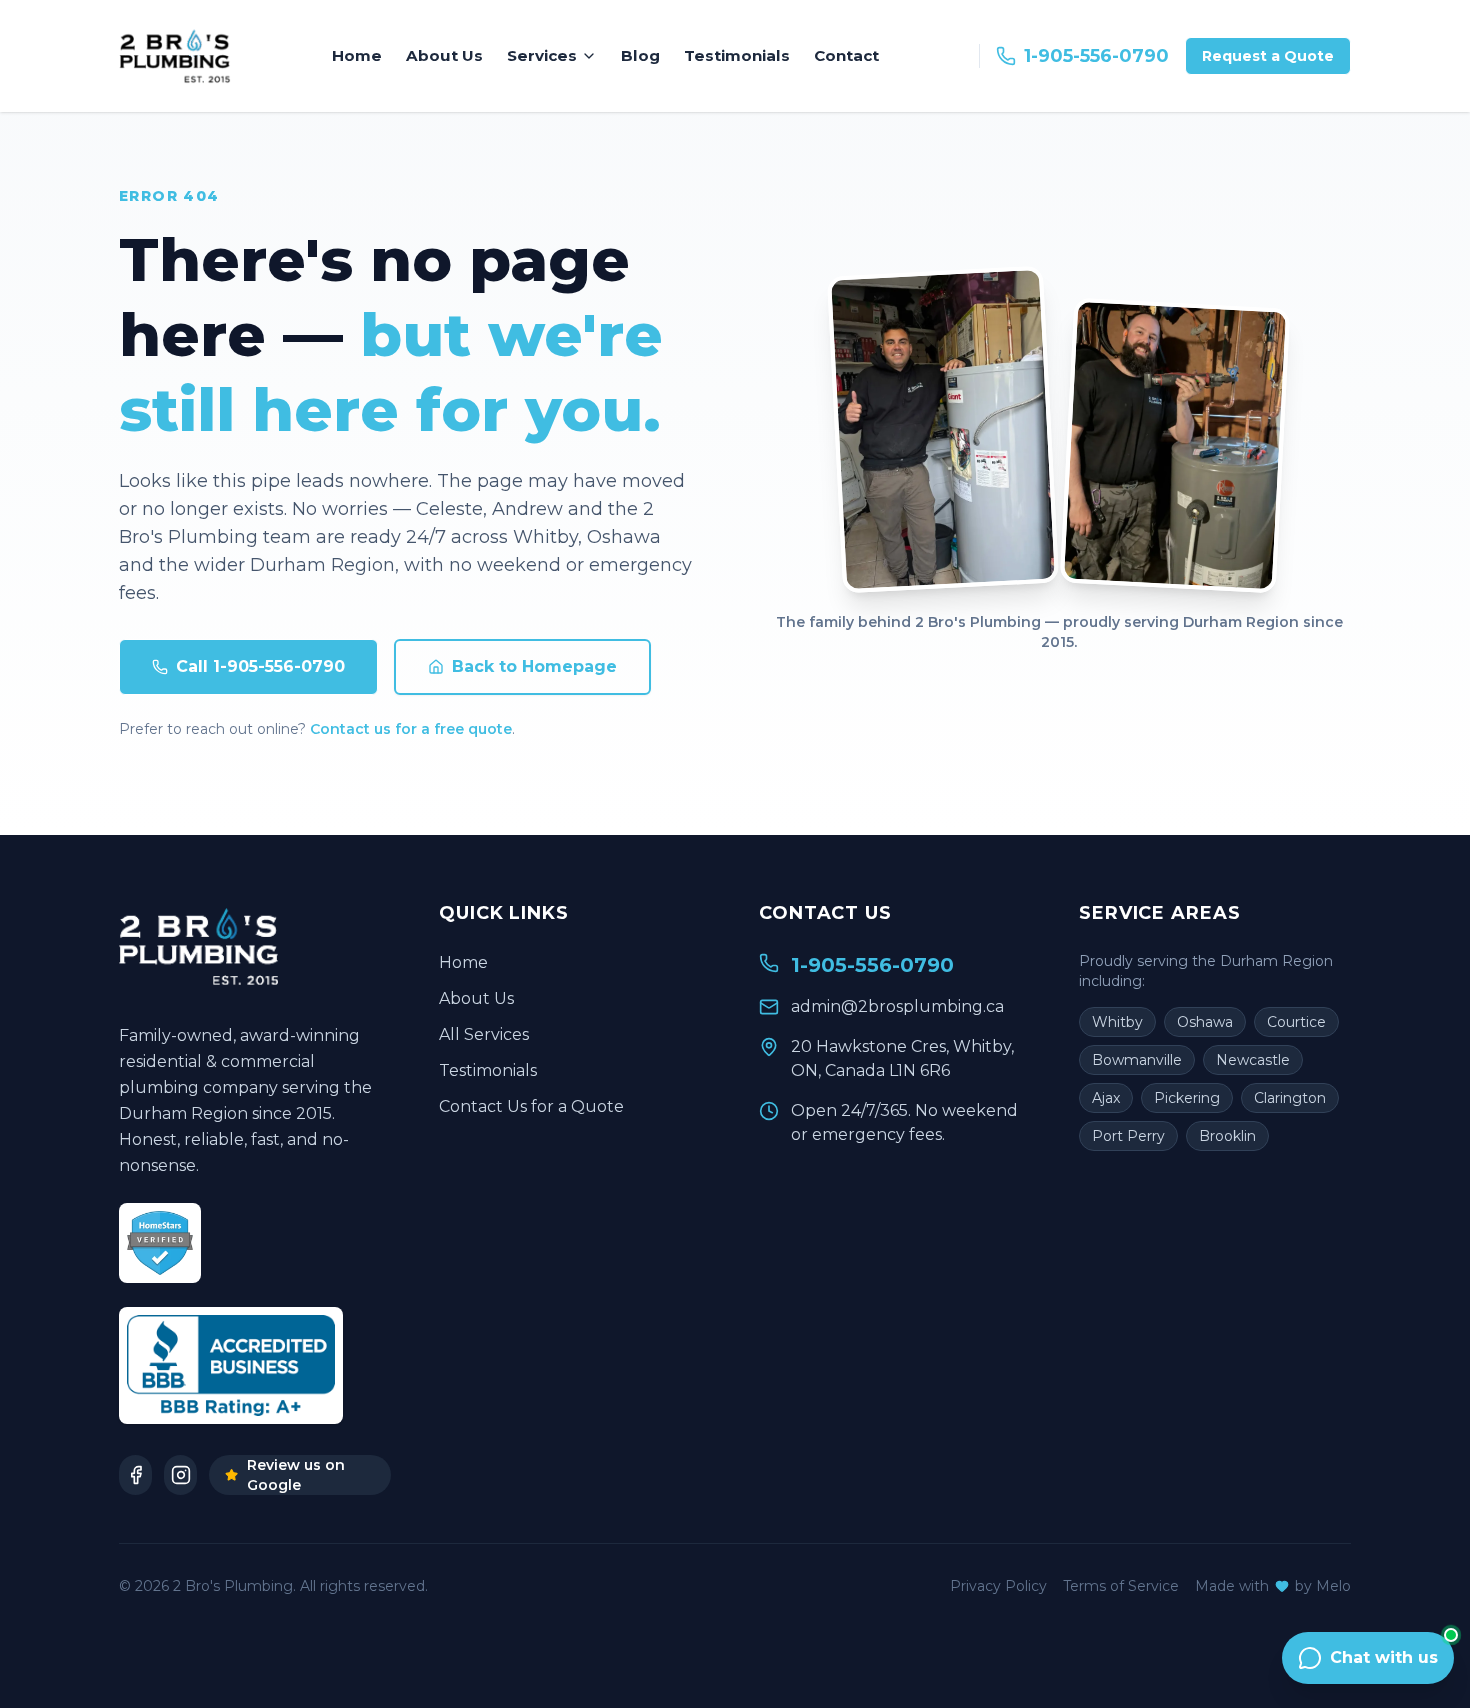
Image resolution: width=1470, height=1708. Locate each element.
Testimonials (737, 55)
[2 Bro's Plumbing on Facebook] (135, 1475)
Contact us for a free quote (411, 729)
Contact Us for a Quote (531, 1106)
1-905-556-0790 (1096, 56)
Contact (846, 55)
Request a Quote (1268, 56)
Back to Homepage (534, 666)
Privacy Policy (998, 1586)
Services (542, 55)
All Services (484, 1034)
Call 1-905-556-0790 (260, 666)
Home (357, 55)
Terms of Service (1121, 1586)
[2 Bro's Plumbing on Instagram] (180, 1475)
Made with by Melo (1273, 1586)
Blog (640, 55)
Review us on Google (296, 1475)
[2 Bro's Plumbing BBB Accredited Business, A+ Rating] (231, 1365)
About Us (444, 55)
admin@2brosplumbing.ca (897, 1006)
